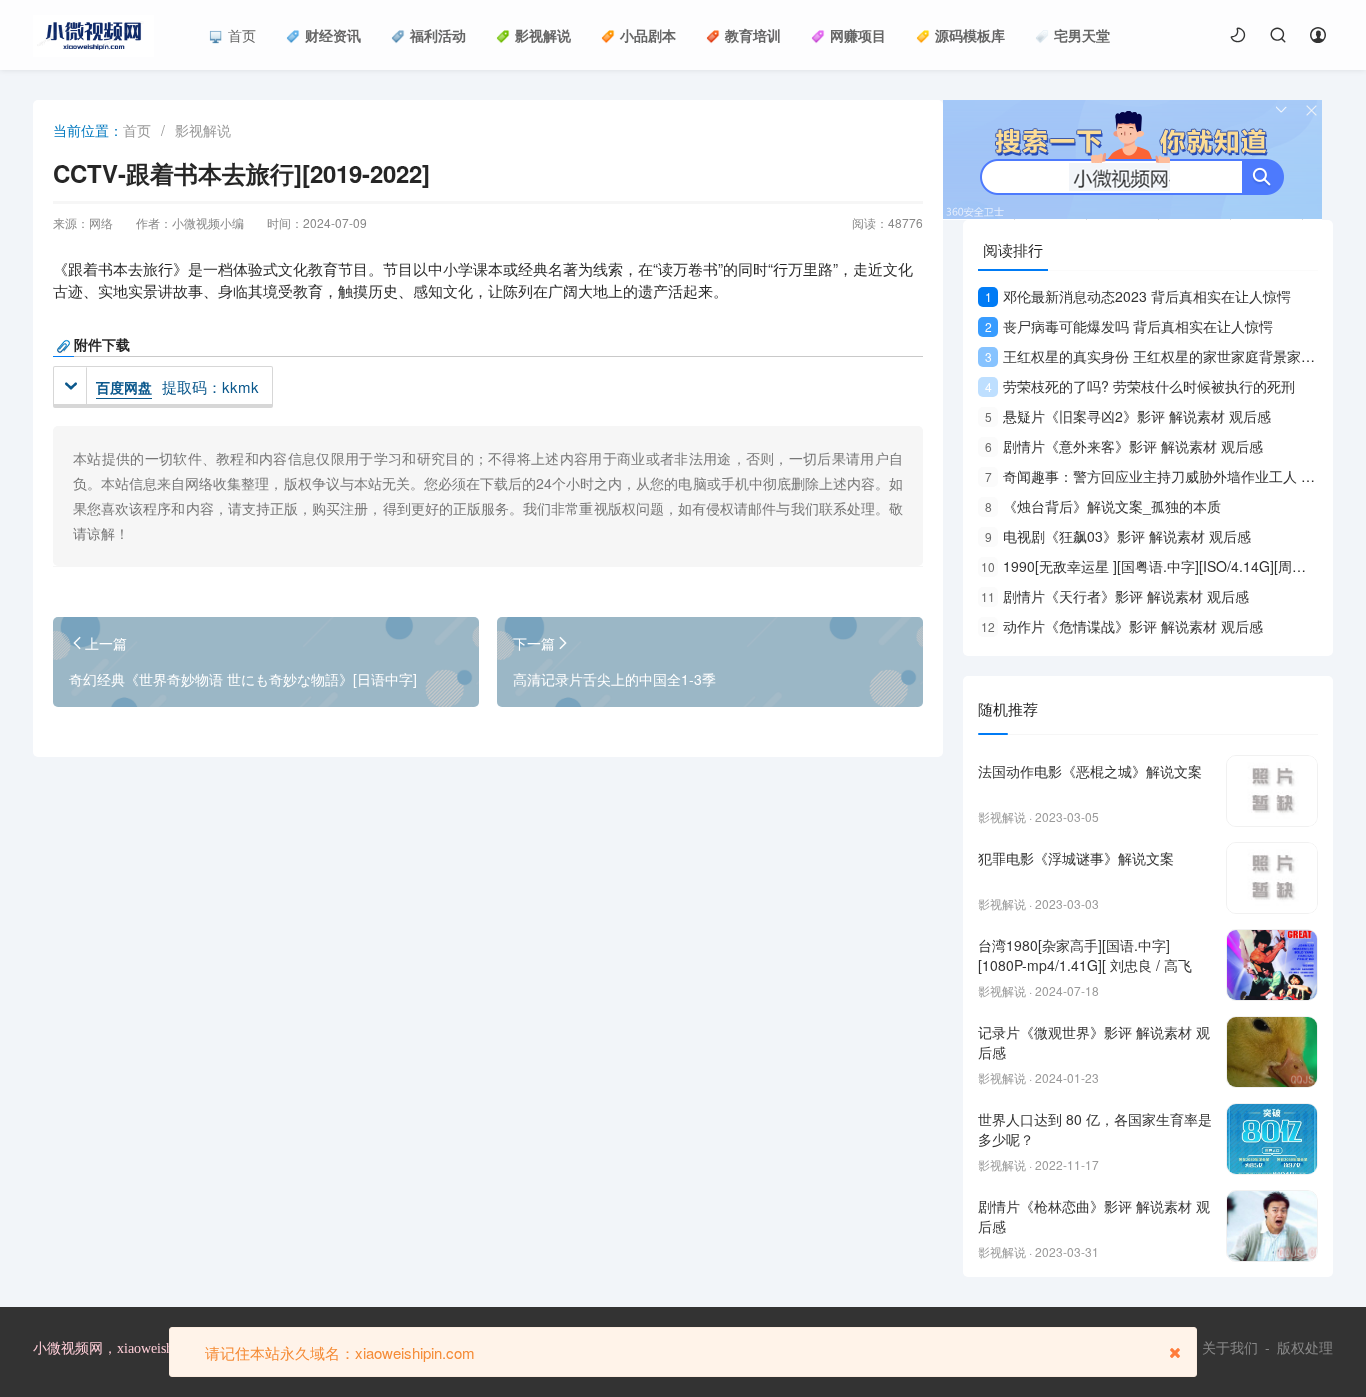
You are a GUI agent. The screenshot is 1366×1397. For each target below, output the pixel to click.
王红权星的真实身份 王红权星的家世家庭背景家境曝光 (1164, 356)
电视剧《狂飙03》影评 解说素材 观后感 (1118, 536)
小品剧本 (648, 35)
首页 (242, 35)
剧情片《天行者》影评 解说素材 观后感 (1115, 596)
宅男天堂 (1082, 35)
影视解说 (543, 35)
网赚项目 (858, 35)
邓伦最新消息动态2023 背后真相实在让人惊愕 (1138, 296)
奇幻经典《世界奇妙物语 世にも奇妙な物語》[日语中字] (243, 679)
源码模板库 (970, 35)
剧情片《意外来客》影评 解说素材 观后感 (1124, 446)
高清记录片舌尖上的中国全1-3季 (614, 679)
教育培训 (753, 35)
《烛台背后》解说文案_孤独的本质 (1103, 506)
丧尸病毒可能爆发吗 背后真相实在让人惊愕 (1129, 326)
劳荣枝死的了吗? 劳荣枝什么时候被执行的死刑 (1140, 386)
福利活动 (438, 35)
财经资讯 (333, 35)
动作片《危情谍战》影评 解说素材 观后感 (1122, 626)
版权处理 (1305, 1348)
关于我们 (1230, 1348)
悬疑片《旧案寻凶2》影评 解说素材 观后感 (1128, 416)
